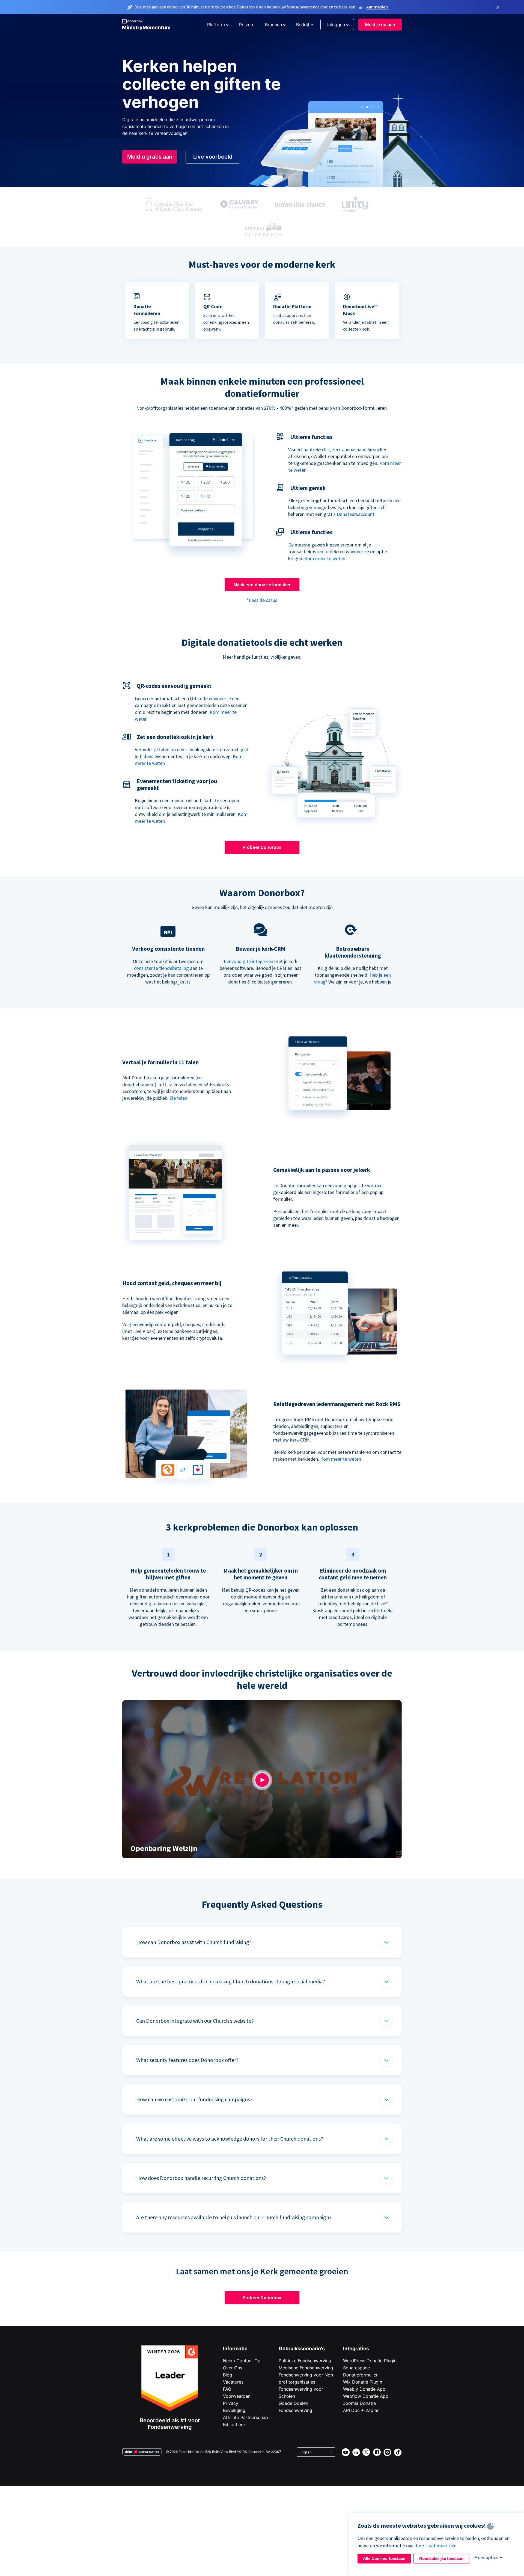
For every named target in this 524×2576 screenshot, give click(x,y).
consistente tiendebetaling (161, 968)
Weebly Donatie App (364, 2389)
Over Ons (233, 2368)
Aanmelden (377, 7)
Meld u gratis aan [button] (150, 157)
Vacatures (233, 2382)
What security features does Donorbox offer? (187, 2060)
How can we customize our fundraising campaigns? (194, 2099)
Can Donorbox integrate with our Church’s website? (195, 2021)
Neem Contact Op (242, 2361)
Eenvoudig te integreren (248, 961)
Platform (216, 25)
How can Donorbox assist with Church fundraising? (194, 1942)
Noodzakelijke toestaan (441, 2558)
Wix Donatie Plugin (363, 2382)
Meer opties (486, 2557)
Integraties (356, 2348)
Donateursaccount (356, 514)
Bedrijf (303, 25)
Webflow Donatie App (366, 2396)
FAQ (227, 2389)
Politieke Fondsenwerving (305, 2361)
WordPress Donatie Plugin (370, 2361)
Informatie (235, 2348)
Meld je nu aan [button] (380, 25)
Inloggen (336, 25)
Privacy (231, 2403)
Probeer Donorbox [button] (262, 847)
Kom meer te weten (325, 558)
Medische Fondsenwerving (306, 2368)
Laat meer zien (441, 2546)
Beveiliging (234, 2410)
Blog (228, 2375)
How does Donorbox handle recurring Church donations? (201, 2178)
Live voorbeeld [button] (213, 157)
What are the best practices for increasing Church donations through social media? (231, 1981)
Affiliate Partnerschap (245, 2417)
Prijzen (246, 25)
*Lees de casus (262, 600)
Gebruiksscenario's (302, 2348)
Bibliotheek (234, 2425)
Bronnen (273, 25)
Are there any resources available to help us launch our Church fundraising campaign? (234, 2217)
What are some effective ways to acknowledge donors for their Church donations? (230, 2139)
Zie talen (178, 1098)
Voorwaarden (237, 2396)
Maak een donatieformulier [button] (262, 585)
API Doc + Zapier (361, 2410)
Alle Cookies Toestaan (384, 2558)
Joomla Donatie (359, 2403)
